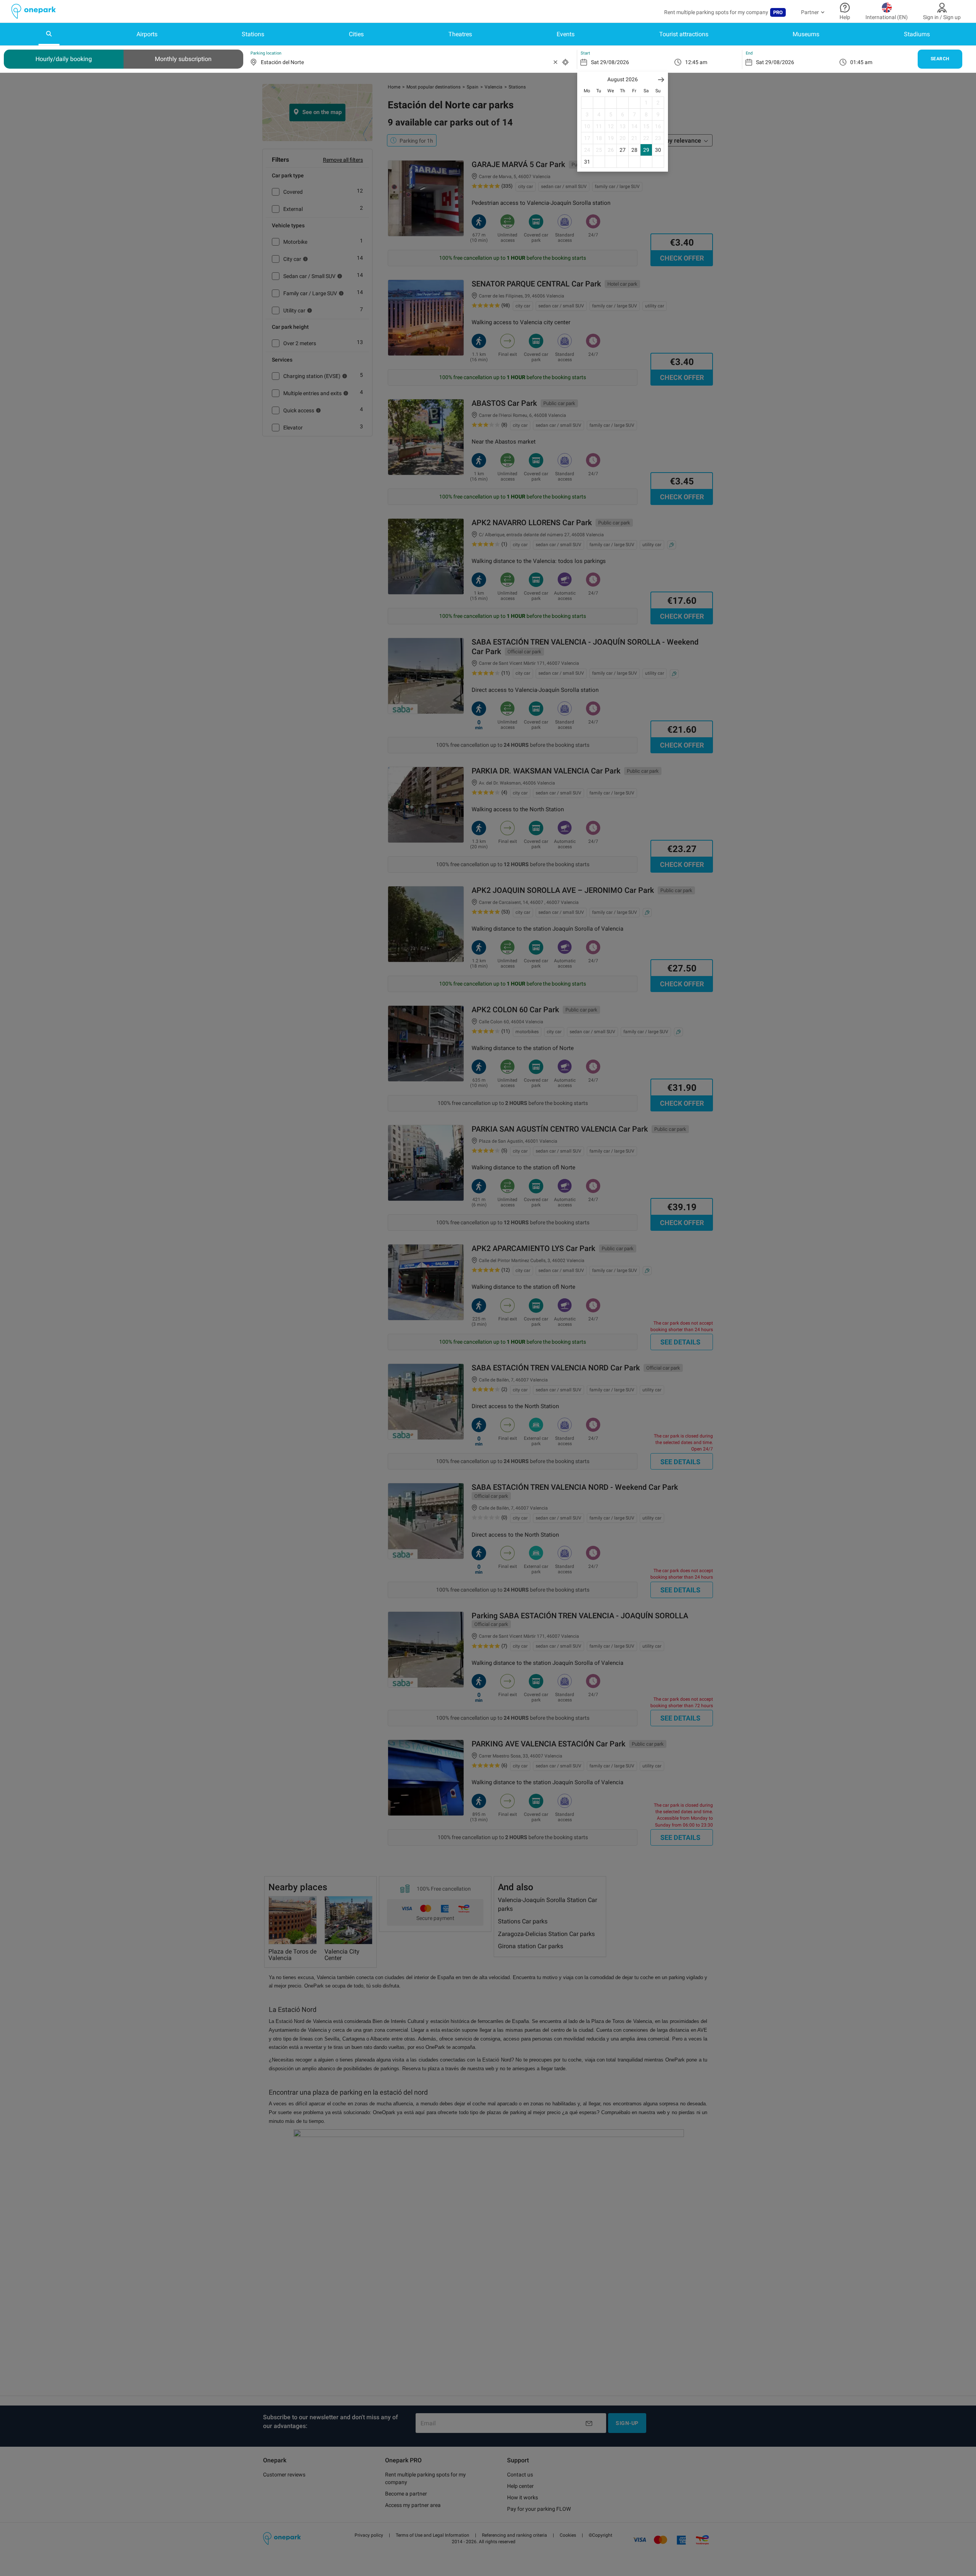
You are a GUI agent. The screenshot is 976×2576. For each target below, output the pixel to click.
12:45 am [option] (696, 62)
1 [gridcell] (646, 103)
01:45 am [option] (861, 62)
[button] (661, 80)
